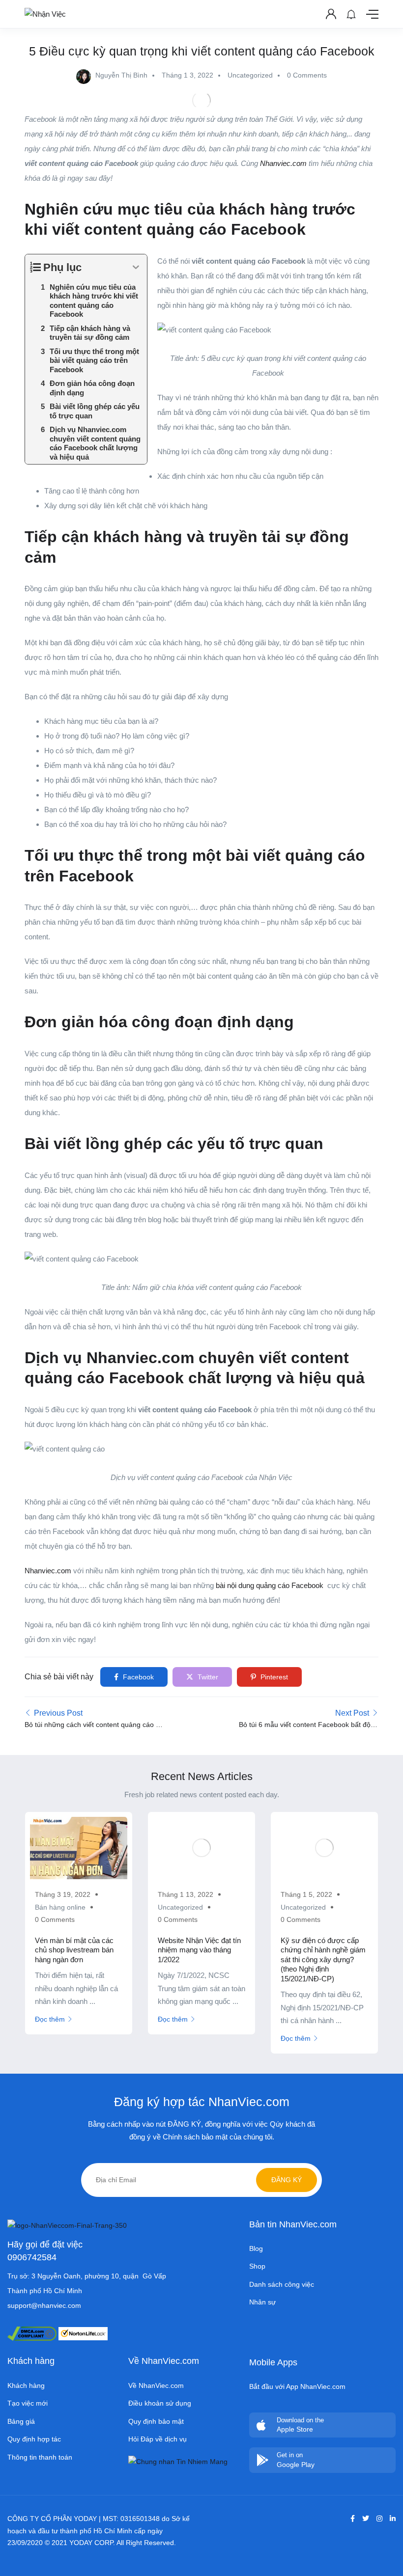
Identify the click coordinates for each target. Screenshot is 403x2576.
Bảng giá (21, 2421)
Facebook (137, 1677)
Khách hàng (26, 2385)
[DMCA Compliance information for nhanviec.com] (32, 2333)
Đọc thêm (50, 2019)
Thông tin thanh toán (40, 2457)
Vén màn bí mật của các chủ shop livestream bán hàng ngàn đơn (74, 1950)
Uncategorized (250, 75)
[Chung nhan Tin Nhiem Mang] (178, 2461)
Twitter (207, 1677)
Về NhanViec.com (156, 2385)
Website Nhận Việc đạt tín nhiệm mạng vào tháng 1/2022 (199, 1950)
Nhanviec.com (49, 1571)
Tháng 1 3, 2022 (187, 75)
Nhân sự (262, 2302)
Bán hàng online (60, 1907)
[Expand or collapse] (136, 267)
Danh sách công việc (282, 2284)
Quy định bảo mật (156, 2421)
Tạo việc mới (28, 2403)
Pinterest (273, 1677)
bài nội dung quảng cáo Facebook (270, 1585)
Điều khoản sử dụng (160, 2403)
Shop (257, 2266)
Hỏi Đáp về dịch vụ (158, 2439)
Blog (256, 2248)
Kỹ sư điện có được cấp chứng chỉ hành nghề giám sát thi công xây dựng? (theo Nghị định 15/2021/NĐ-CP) (323, 1959)
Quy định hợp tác (34, 2439)
